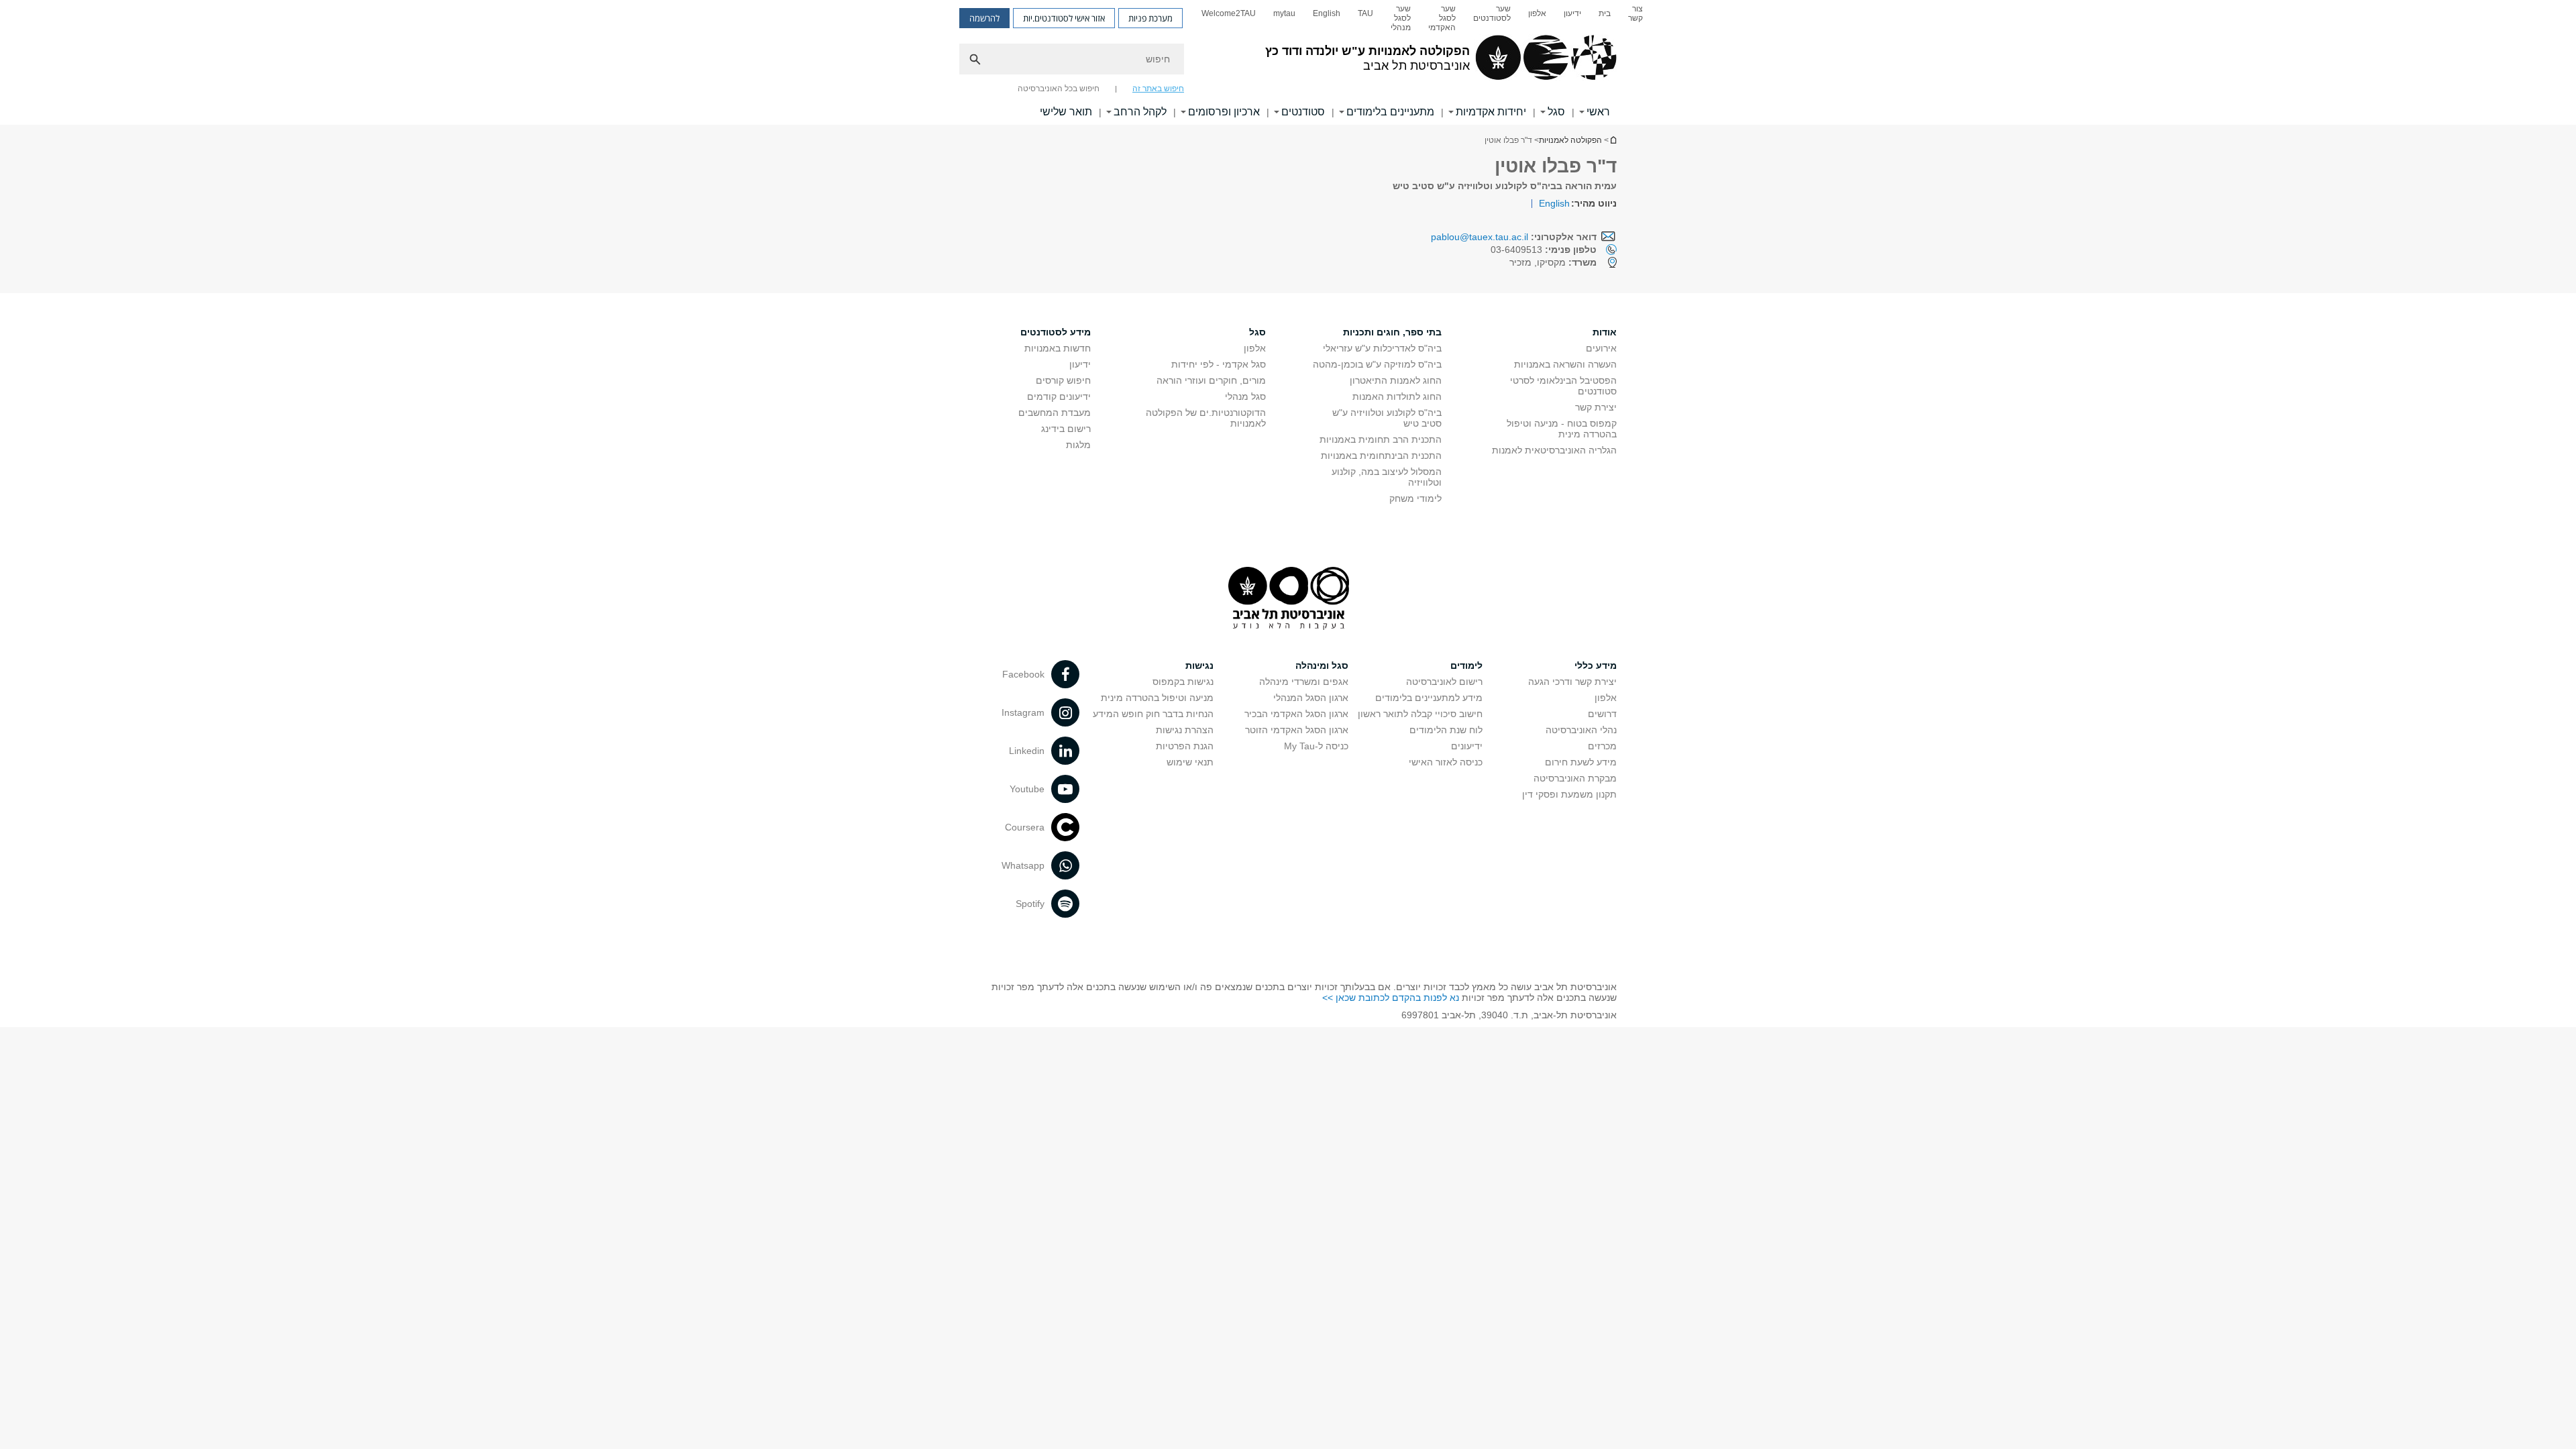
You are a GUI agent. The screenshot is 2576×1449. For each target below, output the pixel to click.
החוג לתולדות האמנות (1397, 396)
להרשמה (984, 18)
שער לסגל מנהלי (1401, 18)
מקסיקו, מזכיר (1553, 262)
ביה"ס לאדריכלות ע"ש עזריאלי (1382, 348)
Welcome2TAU (1229, 13)
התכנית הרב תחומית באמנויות (1381, 439)
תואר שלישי (1066, 112)
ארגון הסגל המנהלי (1311, 698)
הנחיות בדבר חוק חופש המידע (1153, 714)
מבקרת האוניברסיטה (1575, 778)
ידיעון (1572, 13)
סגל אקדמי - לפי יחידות (1219, 364)
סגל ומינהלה (1322, 665)
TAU (1365, 13)
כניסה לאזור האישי (1446, 762)
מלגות (1078, 445)
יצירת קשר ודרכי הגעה (1572, 682)
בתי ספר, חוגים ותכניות (1392, 332)
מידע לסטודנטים (1056, 332)
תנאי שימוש (1190, 762)
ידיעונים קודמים (1059, 396)
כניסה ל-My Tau (1316, 746)
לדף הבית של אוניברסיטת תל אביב (1613, 140)
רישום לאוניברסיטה (1444, 682)
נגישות (1199, 665)
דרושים (1602, 714)
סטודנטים (1303, 112)
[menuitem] (1635, 18)
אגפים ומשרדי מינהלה (1304, 682)
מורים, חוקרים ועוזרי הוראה (1211, 380)
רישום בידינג (1066, 429)
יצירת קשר (1596, 407)
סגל (1556, 112)
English (1327, 13)
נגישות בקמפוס (1183, 682)
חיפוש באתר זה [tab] (1158, 89)
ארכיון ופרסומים (1224, 112)
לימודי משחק (1415, 498)
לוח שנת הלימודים (1446, 730)
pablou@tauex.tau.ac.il (1480, 237)
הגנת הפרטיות (1185, 746)
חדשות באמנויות (1058, 348)
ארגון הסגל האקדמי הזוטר (1297, 730)
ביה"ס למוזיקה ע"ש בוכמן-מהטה (1377, 364)
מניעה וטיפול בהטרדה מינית (1157, 698)
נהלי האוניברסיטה (1581, 730)
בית (1605, 13)
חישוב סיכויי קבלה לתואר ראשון (1420, 714)
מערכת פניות (1150, 18)
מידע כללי (1596, 665)
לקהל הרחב (1140, 112)
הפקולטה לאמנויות (1570, 140)
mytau (1284, 13)
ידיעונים (1467, 746)
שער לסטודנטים (1492, 13)
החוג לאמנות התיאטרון (1396, 380)
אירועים (1601, 348)
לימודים (1466, 665)
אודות (1605, 332)
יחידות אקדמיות (1491, 112)
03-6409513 (1544, 250)
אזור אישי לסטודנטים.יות (1064, 18)
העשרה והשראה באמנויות (1565, 364)
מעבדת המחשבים (1055, 413)
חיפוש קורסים (1063, 380)
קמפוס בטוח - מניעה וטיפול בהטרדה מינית (1562, 429)
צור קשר (1635, 13)
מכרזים (1602, 746)
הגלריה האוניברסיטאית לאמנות (1554, 450)
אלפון (1537, 13)
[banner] (1288, 62)
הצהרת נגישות (1185, 730)
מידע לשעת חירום (1581, 762)
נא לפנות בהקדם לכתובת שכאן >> (1391, 998)
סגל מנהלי (1245, 396)
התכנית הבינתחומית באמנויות (1381, 455)
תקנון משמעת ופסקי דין (1569, 794)
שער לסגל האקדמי (1442, 18)
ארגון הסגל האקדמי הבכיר (1296, 714)
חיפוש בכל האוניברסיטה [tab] (1059, 89)
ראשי (1598, 112)
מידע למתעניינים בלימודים (1429, 698)
